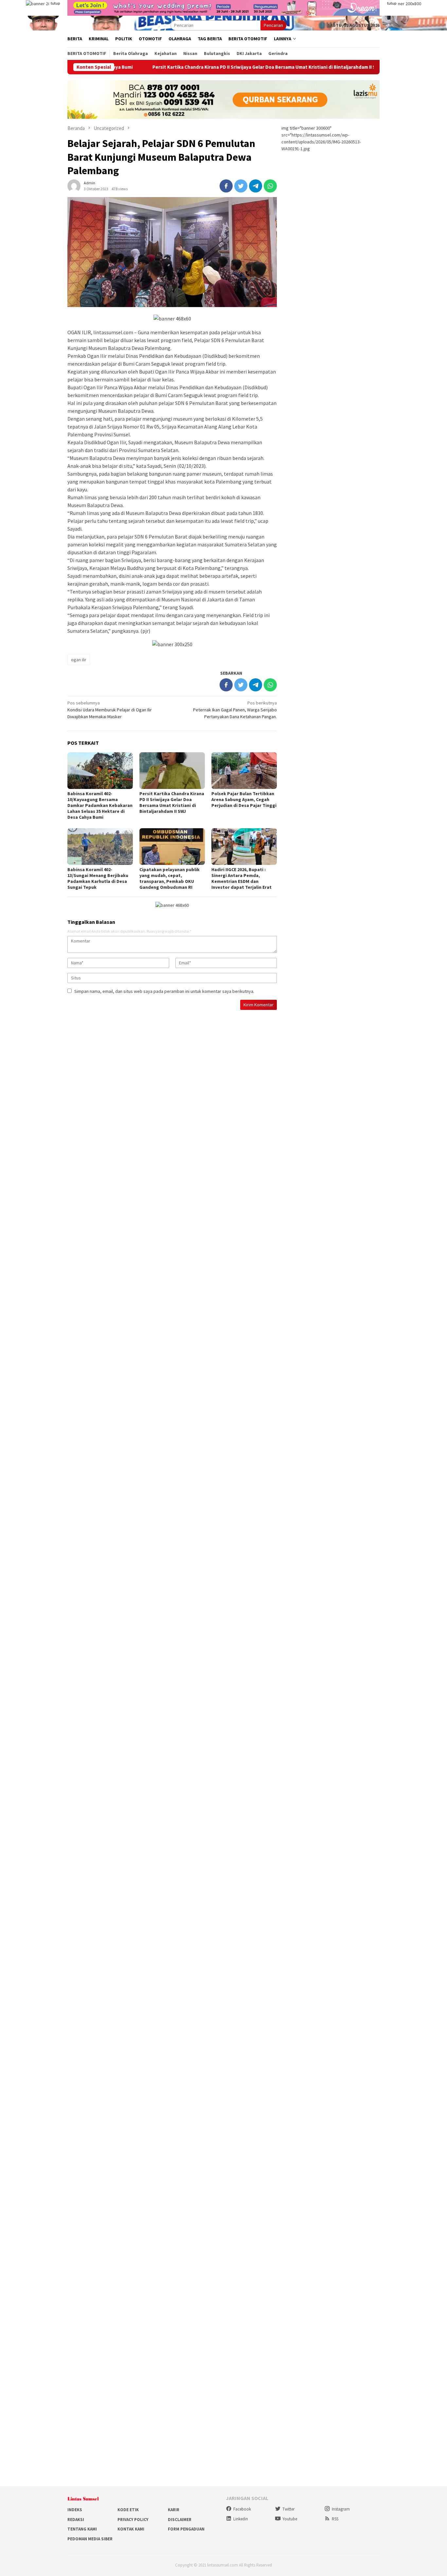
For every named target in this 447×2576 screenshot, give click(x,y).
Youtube (290, 2519)
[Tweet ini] (241, 186)
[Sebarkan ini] (226, 186)
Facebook (242, 2509)
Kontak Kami (131, 2529)
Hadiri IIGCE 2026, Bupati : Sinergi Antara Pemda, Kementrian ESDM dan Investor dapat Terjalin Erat (241, 878)
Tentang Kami (82, 2529)
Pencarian (273, 25)
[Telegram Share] (256, 186)
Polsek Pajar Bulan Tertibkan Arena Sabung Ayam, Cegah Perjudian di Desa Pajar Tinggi (244, 799)
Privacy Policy (133, 2520)
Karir (174, 2510)
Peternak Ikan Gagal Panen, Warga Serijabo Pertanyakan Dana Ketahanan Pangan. (235, 710)
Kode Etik (128, 2510)
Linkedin (241, 2519)
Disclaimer (180, 2520)
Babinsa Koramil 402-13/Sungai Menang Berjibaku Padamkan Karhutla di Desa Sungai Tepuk (98, 878)
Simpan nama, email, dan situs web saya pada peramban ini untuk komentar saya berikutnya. (164, 991)
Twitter (288, 2509)
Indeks (75, 2510)
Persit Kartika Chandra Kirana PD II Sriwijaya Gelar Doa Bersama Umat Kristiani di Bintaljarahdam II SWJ (188, 67)
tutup (55, 3)
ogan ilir (79, 660)
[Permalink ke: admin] (74, 185)
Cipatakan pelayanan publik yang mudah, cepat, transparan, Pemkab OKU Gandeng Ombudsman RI (170, 878)
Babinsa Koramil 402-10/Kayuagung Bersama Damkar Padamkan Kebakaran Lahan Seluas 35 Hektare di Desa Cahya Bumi (100, 805)
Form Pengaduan (186, 2529)
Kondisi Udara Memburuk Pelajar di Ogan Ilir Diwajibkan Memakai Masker (110, 710)
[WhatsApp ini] (270, 186)
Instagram (341, 2509)
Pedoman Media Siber (90, 2539)
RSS (335, 2519)
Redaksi (76, 2520)
